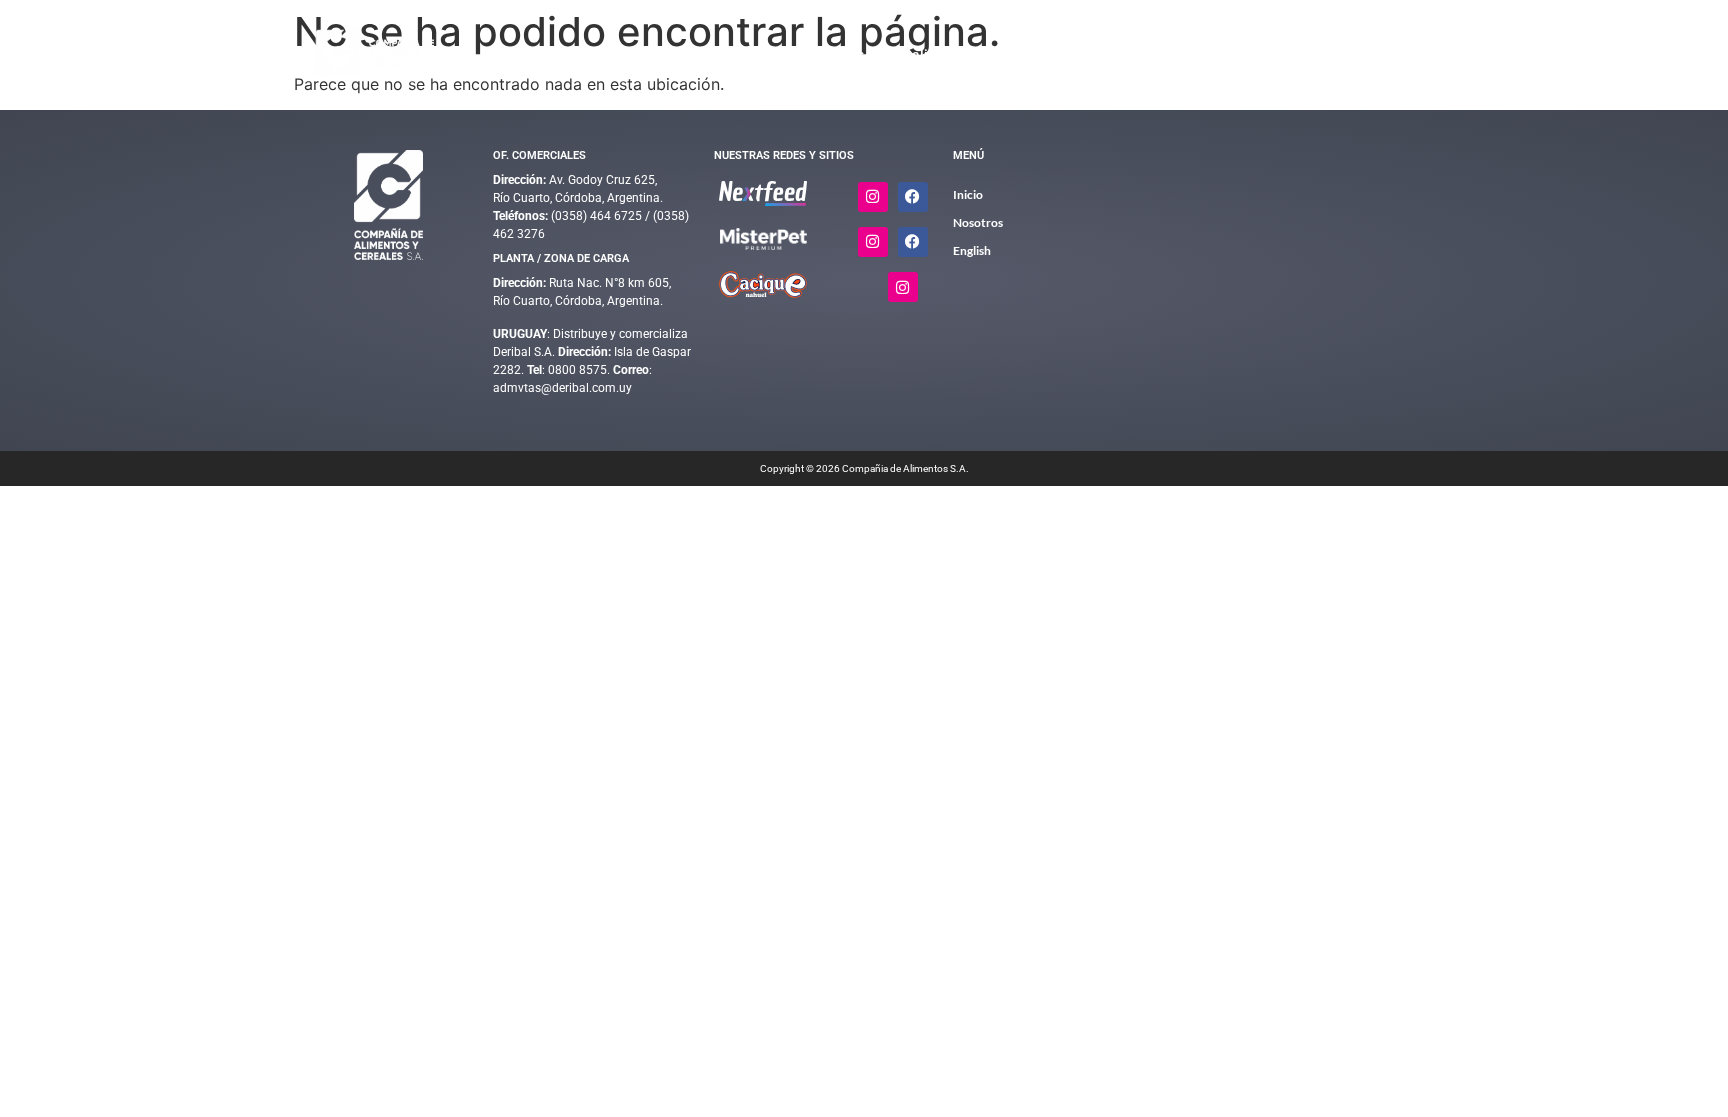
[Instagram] (873, 197)
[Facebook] (913, 197)
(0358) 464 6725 (598, 216)
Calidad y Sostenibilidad (980, 55)
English (1380, 55)
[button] (841, 55)
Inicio (761, 55)
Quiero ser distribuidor (1167, 55)
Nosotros (1288, 55)
